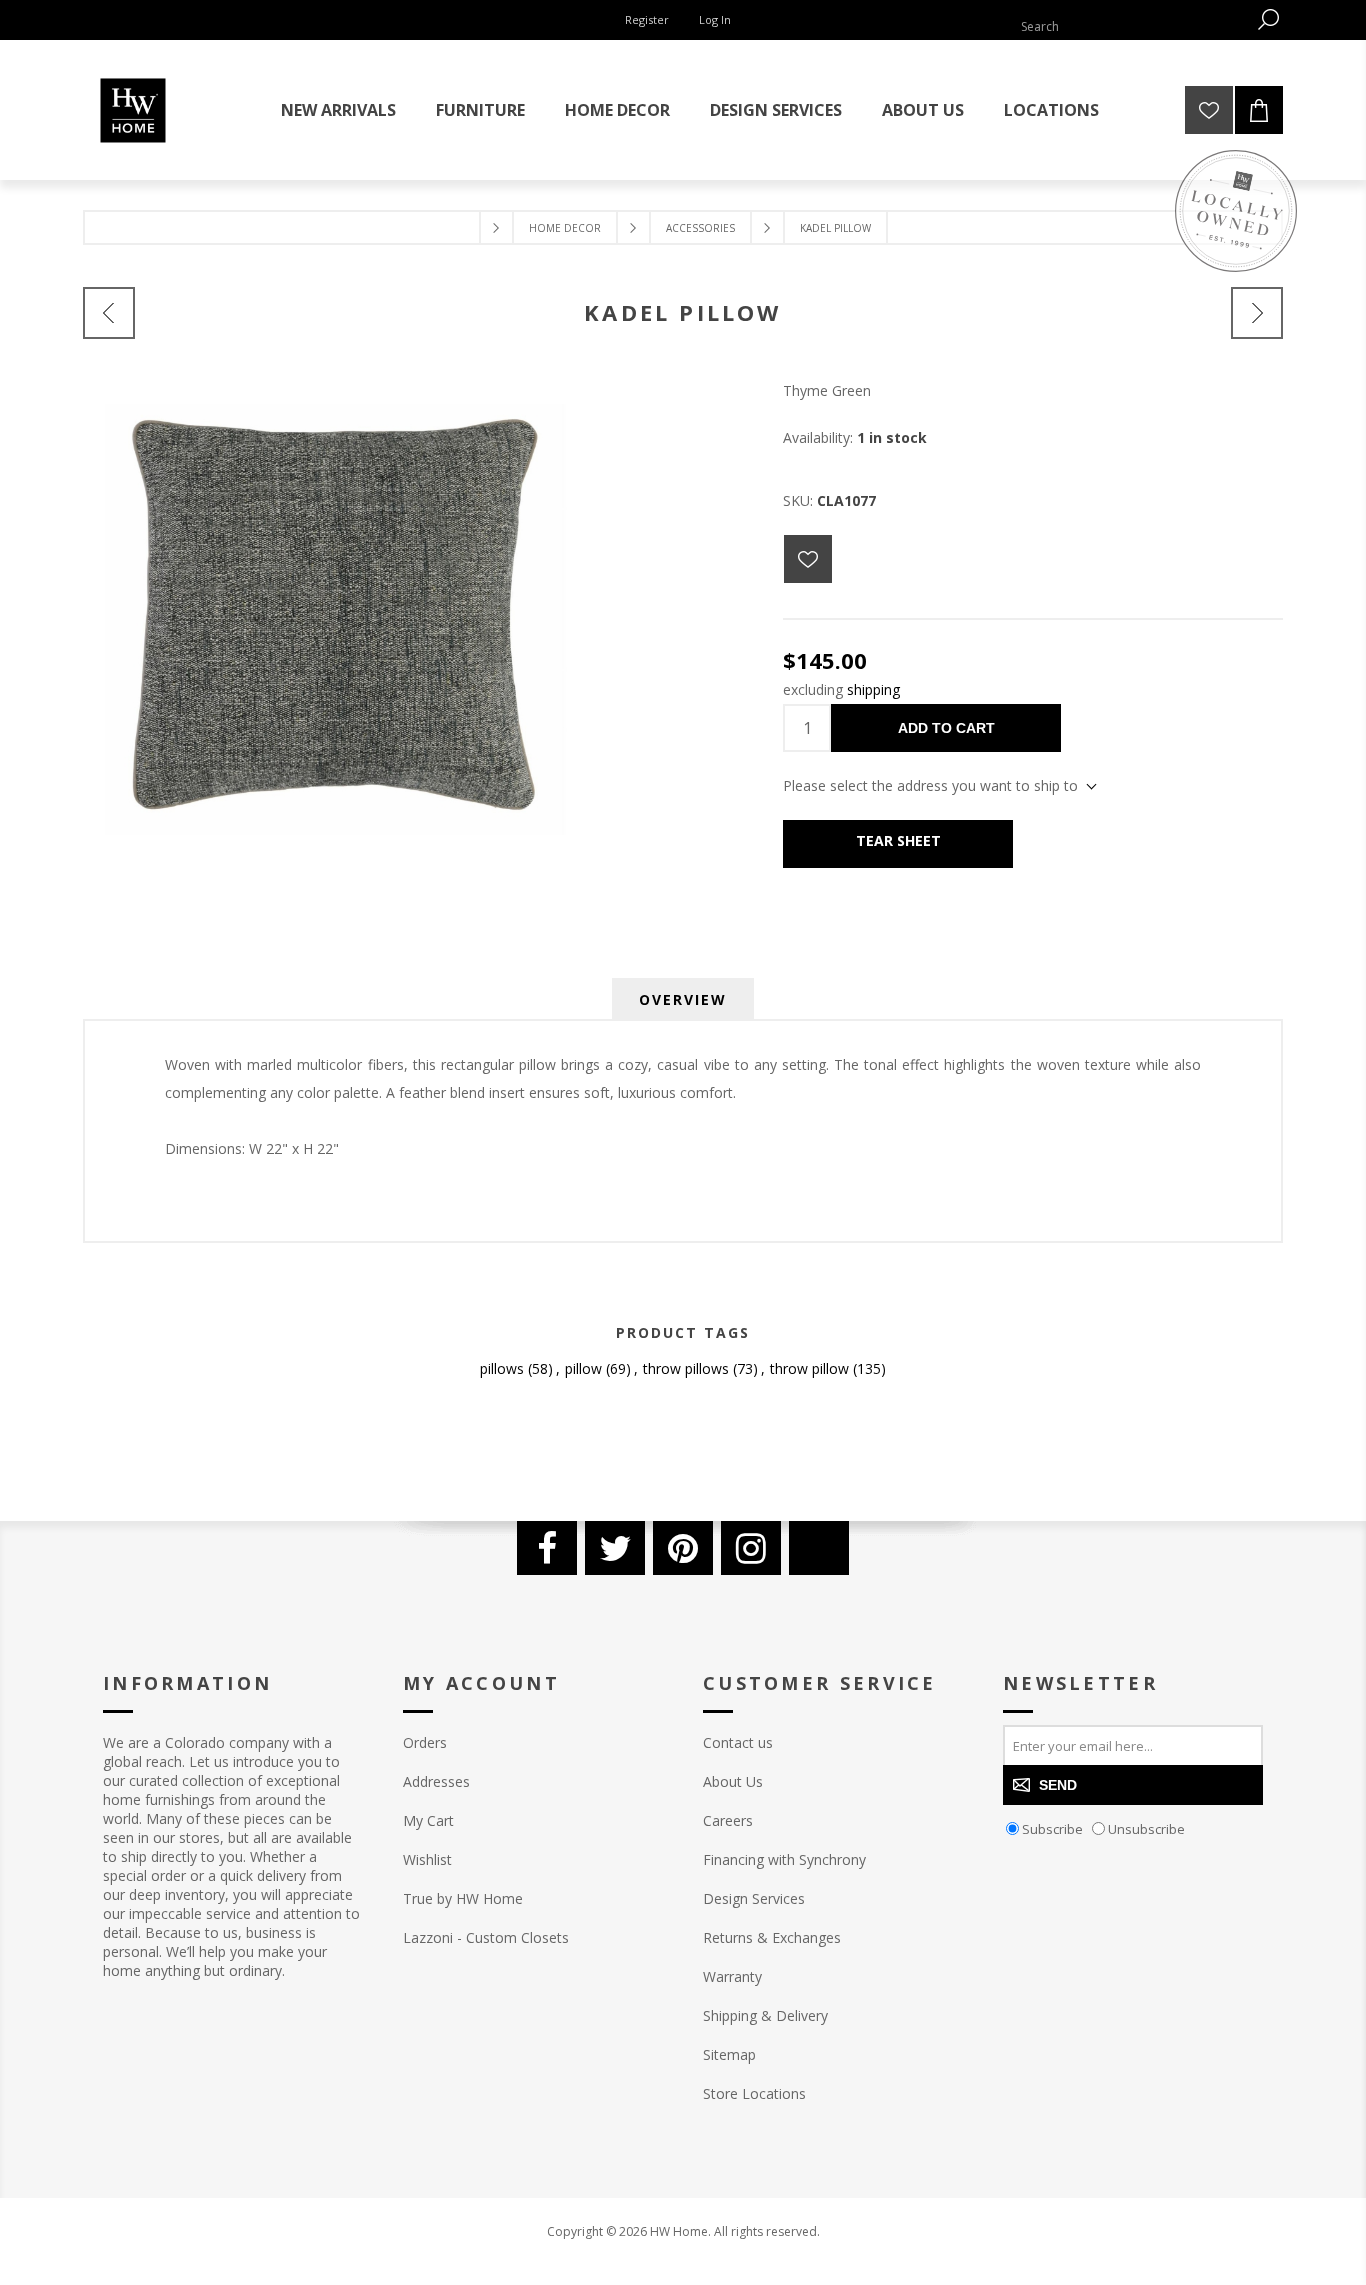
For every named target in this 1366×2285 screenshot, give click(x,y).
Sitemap (729, 2054)
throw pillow (809, 1368)
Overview (683, 999)
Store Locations (754, 2093)
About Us (733, 1781)
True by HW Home (463, 1898)
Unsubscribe (1146, 1829)
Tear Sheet (898, 840)
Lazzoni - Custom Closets (486, 1937)
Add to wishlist (808, 559)
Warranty (732, 1976)
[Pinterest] (683, 1548)
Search (1268, 19)
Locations (1051, 110)
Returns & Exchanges (772, 1937)
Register (647, 19)
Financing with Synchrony (784, 1859)
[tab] (683, 999)
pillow (583, 1368)
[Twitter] (615, 1548)
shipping (873, 689)
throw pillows (686, 1368)
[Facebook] (547, 1548)
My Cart (428, 1820)
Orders (425, 1742)
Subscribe (1052, 1829)
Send (1058, 1785)
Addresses (436, 1781)
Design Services (754, 1898)
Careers (728, 1820)
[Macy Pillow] (109, 313)
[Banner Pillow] (1257, 313)
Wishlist (427, 1859)
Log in (715, 19)
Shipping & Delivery (765, 2015)
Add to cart (946, 728)
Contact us (738, 1742)
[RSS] (819, 1548)
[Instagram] (751, 1548)
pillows (502, 1368)
